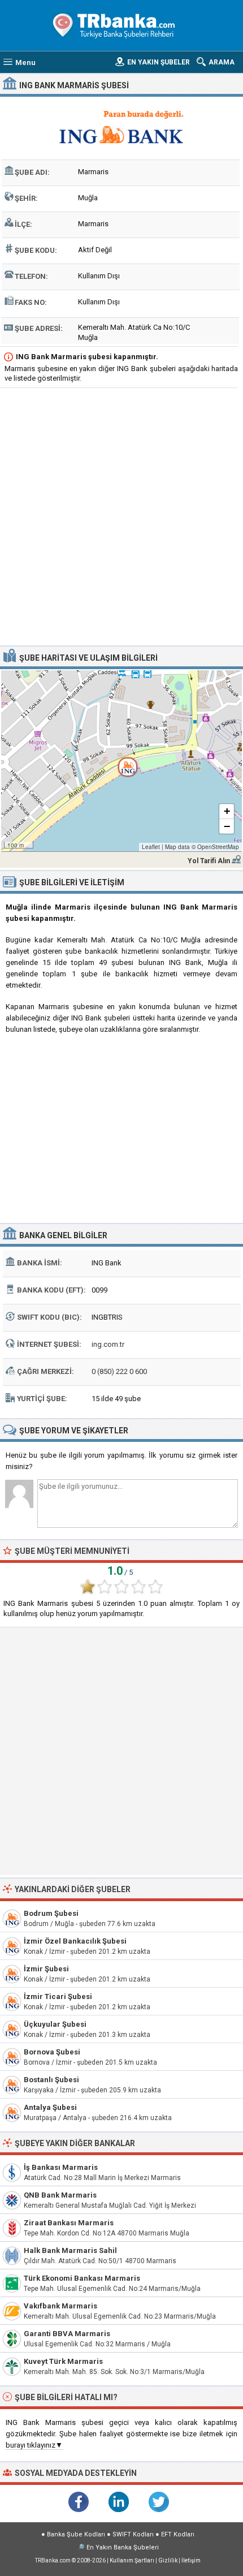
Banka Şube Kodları (76, 2534)
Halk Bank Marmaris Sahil (70, 2250)
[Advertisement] (121, 518)
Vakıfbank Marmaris (60, 2306)
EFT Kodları (178, 2534)
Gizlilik (168, 2560)
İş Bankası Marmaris (61, 2167)
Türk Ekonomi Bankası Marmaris (82, 2278)
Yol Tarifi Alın (209, 861)
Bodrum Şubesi (51, 1913)
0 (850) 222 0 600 (119, 1371)
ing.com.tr (108, 1344)
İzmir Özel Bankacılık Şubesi (75, 1941)
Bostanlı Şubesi (51, 2080)
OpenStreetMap (218, 847)
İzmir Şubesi (46, 1969)
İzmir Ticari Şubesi (58, 1996)
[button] (121, 761)
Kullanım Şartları (132, 2560)
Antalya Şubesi (50, 2107)
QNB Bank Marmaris (60, 2195)
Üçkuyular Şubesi (55, 2024)
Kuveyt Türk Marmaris (63, 2361)
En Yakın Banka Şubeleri (123, 2547)
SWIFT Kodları (133, 2534)
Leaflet (151, 847)
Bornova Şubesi (52, 2052)
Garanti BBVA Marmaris (67, 2334)
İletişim (191, 2560)
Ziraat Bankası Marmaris (69, 2223)
